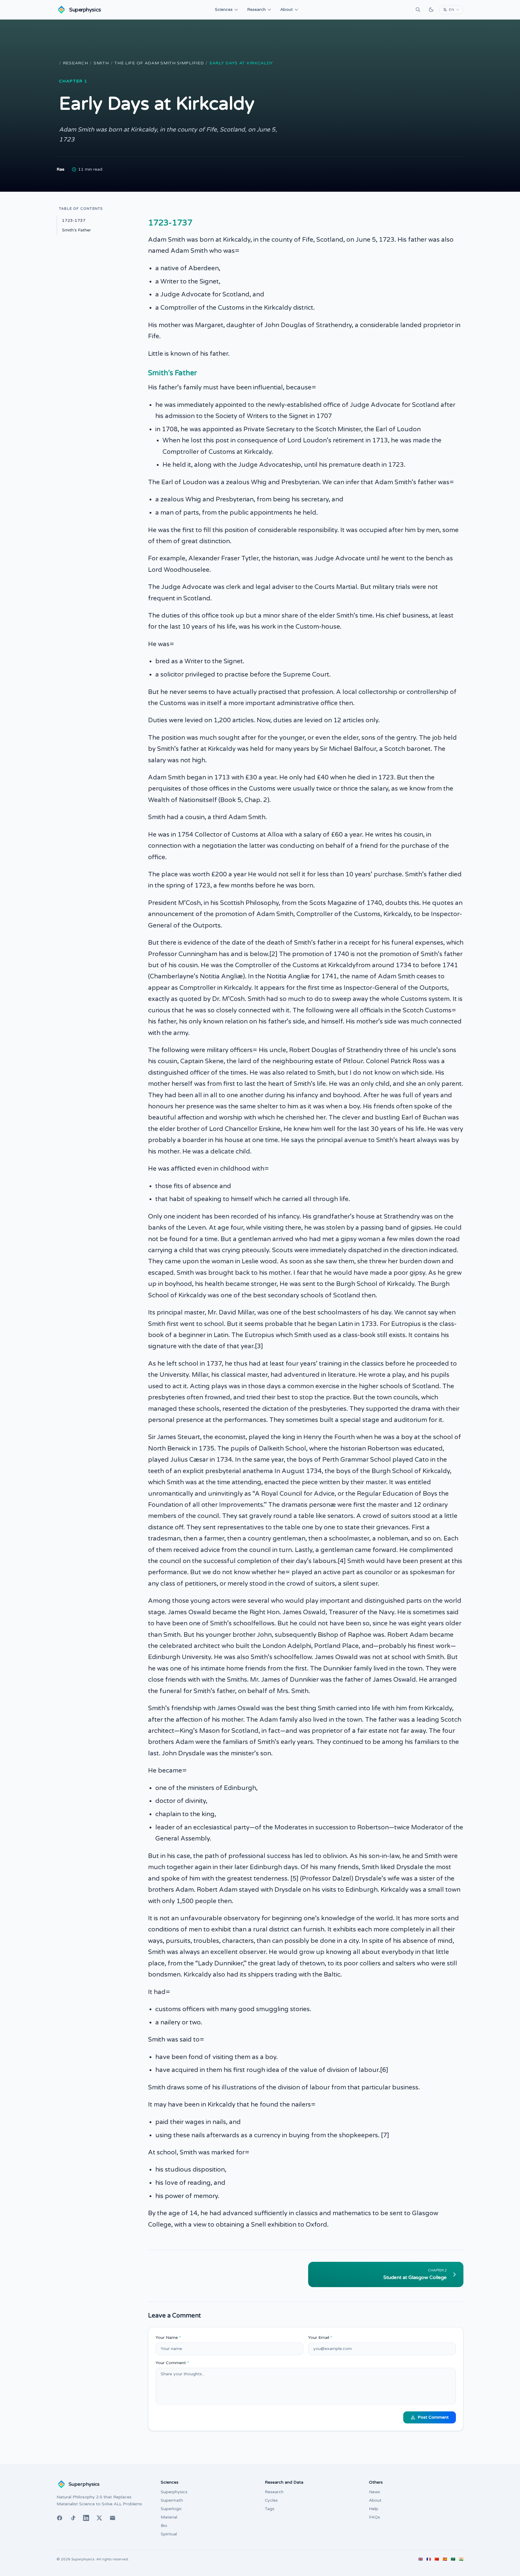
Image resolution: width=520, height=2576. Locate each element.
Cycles (271, 2500)
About (286, 9)
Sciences (224, 9)
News (375, 2492)
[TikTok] (73, 2518)
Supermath (172, 2500)
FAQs (375, 2517)
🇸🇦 (453, 2559)
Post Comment (433, 2417)
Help (374, 2509)
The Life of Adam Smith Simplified (159, 63)
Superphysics (174, 2492)
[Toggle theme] (431, 10)
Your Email (320, 2338)
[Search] (418, 10)
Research (256, 9)
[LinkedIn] (86, 2518)
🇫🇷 (429, 2559)
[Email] (113, 2518)
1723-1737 (74, 220)
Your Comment (172, 2363)
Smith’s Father (76, 230)
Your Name (168, 2338)
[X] (99, 2518)
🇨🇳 (437, 2559)
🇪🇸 (445, 2559)
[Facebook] (60, 2518)
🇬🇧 (421, 2559)
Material (169, 2517)
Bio (164, 2526)
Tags (270, 2509)
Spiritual (169, 2534)
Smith (101, 63)
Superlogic (171, 2509)
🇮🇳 (461, 2559)
